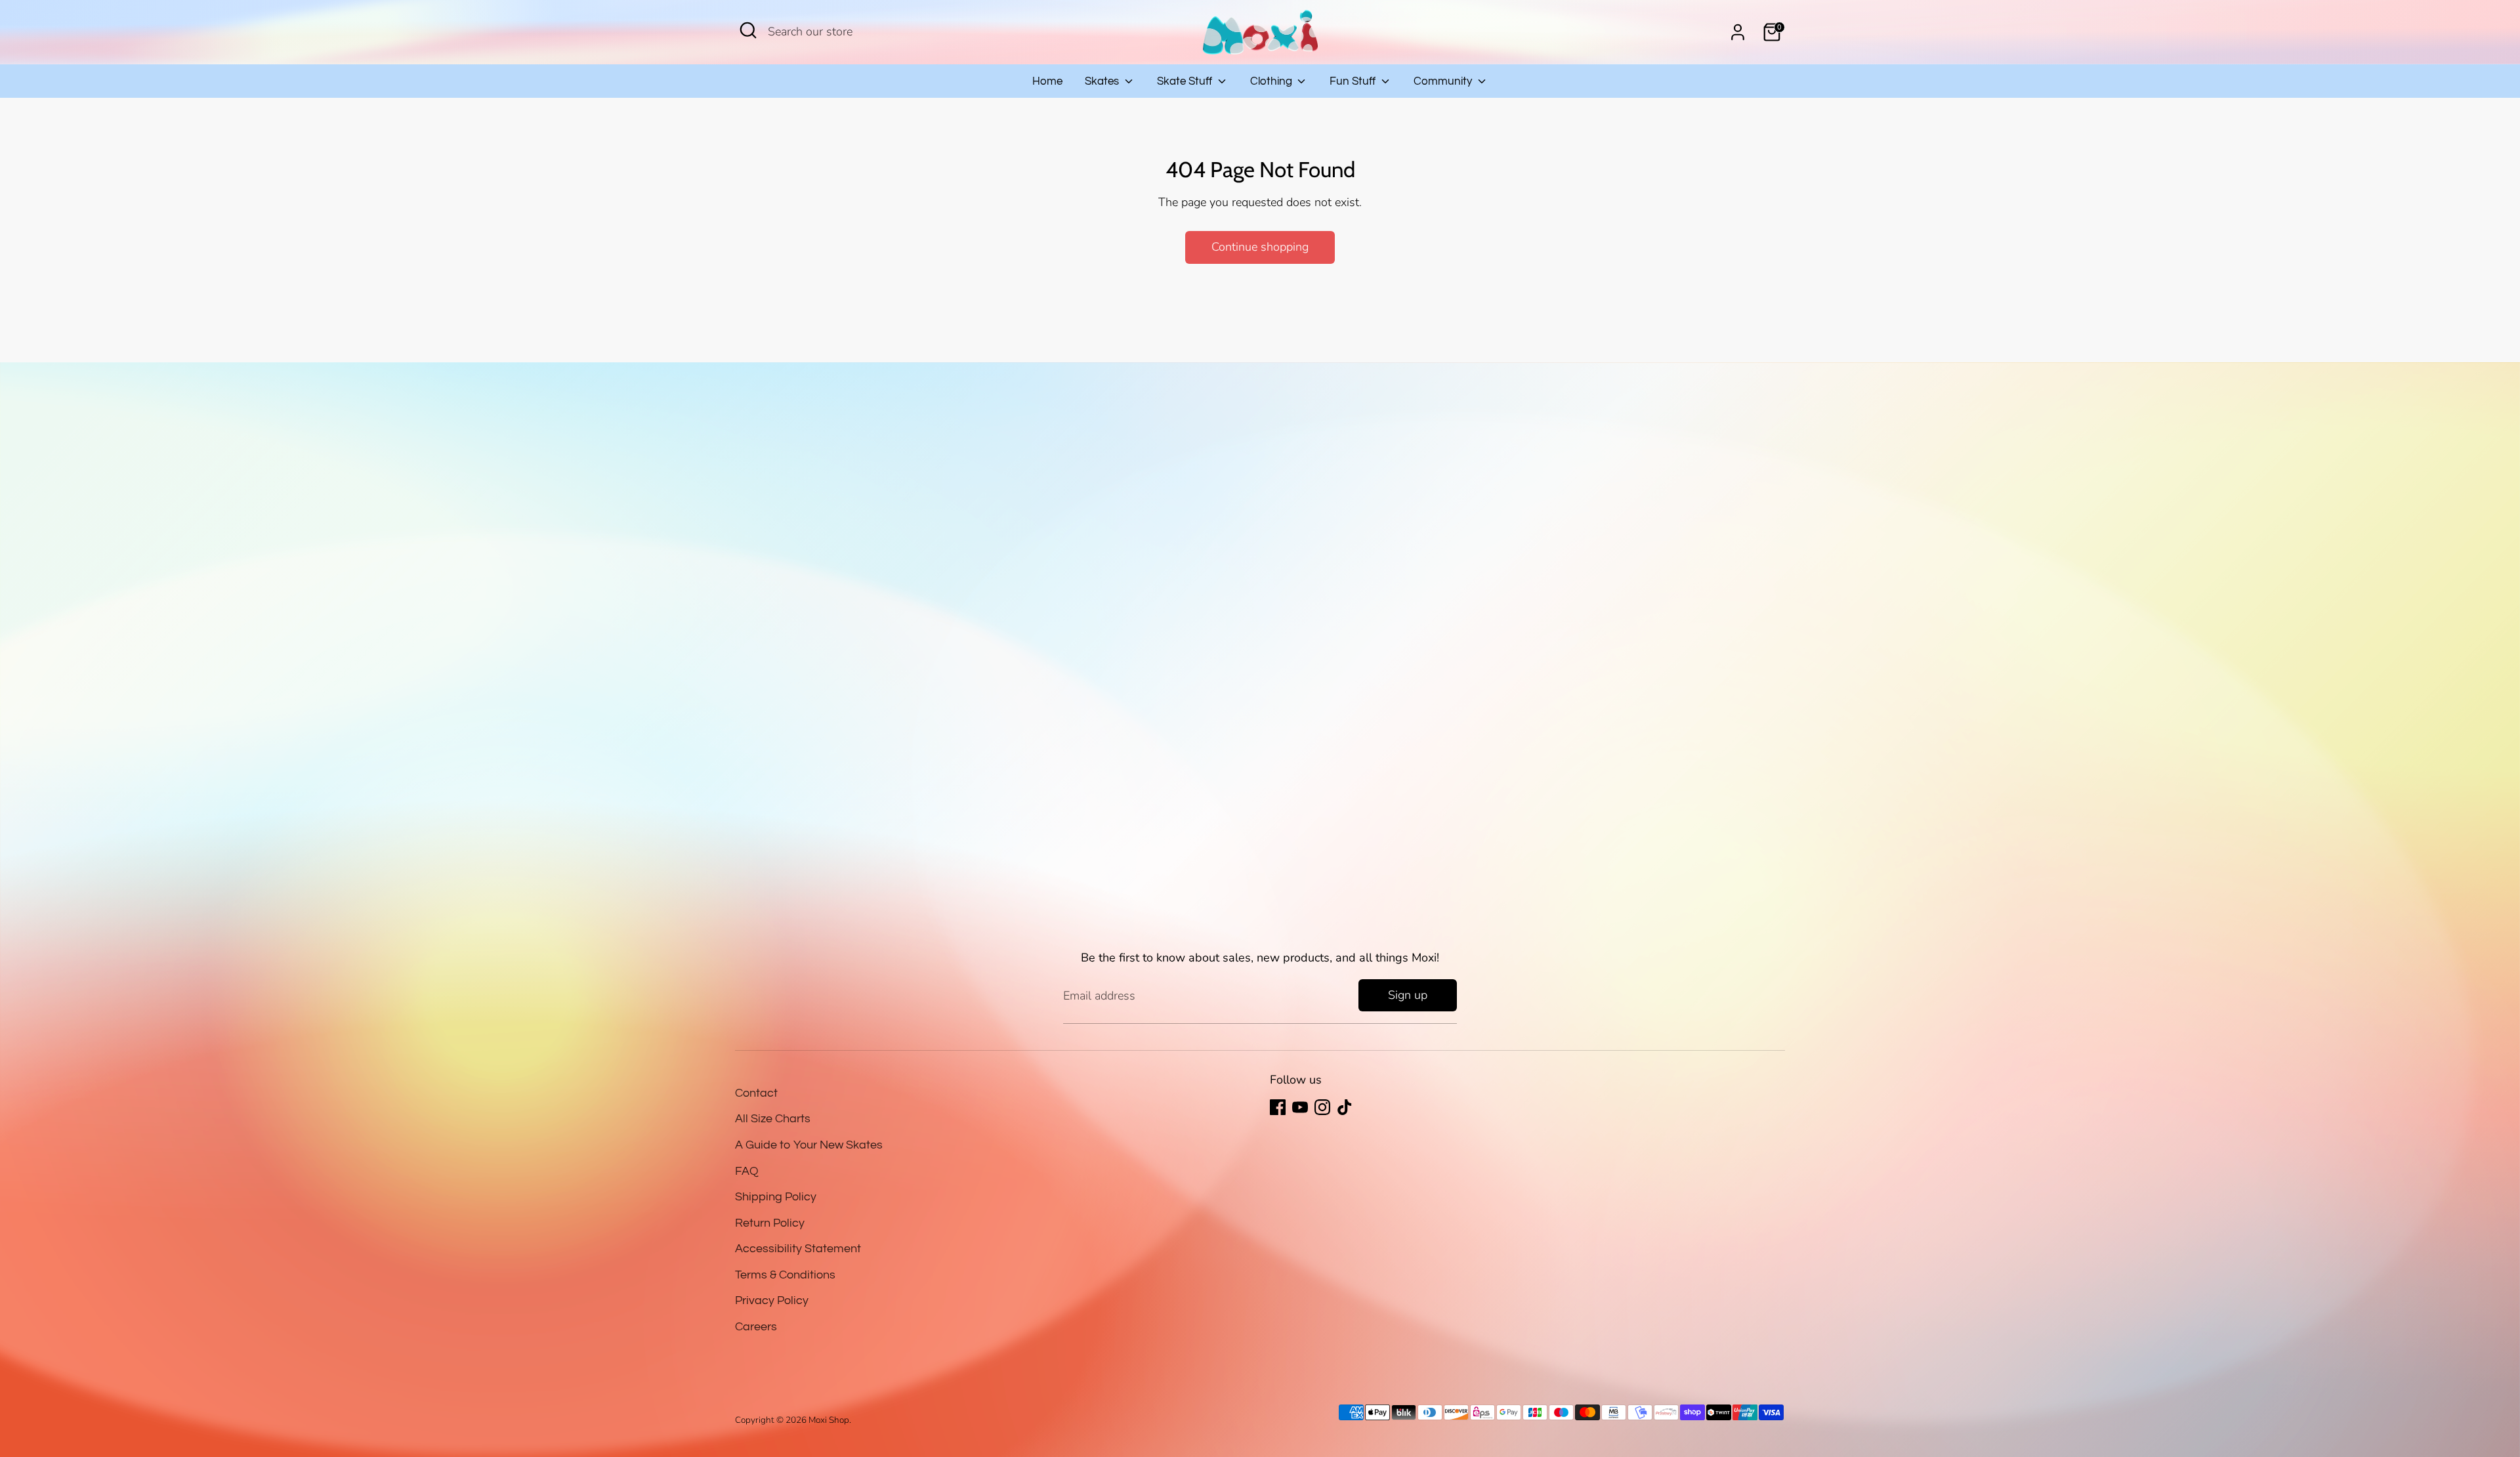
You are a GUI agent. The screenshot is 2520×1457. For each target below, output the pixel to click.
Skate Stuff (1186, 81)
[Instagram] (1322, 1107)
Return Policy (770, 1223)
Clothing (1272, 81)
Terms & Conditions (785, 1275)
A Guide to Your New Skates (809, 1145)
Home (1047, 81)
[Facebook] (1278, 1107)
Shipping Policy (776, 1197)
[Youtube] (1300, 1107)
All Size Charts (773, 1119)
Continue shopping (1260, 247)
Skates (1103, 81)
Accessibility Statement (798, 1249)
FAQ (747, 1171)
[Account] (1738, 32)
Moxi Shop (829, 1420)
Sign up (1408, 995)
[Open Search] (748, 30)
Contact (756, 1093)
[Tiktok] (1345, 1107)
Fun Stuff (1354, 81)
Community (1444, 81)
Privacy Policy (772, 1300)
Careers (756, 1327)
